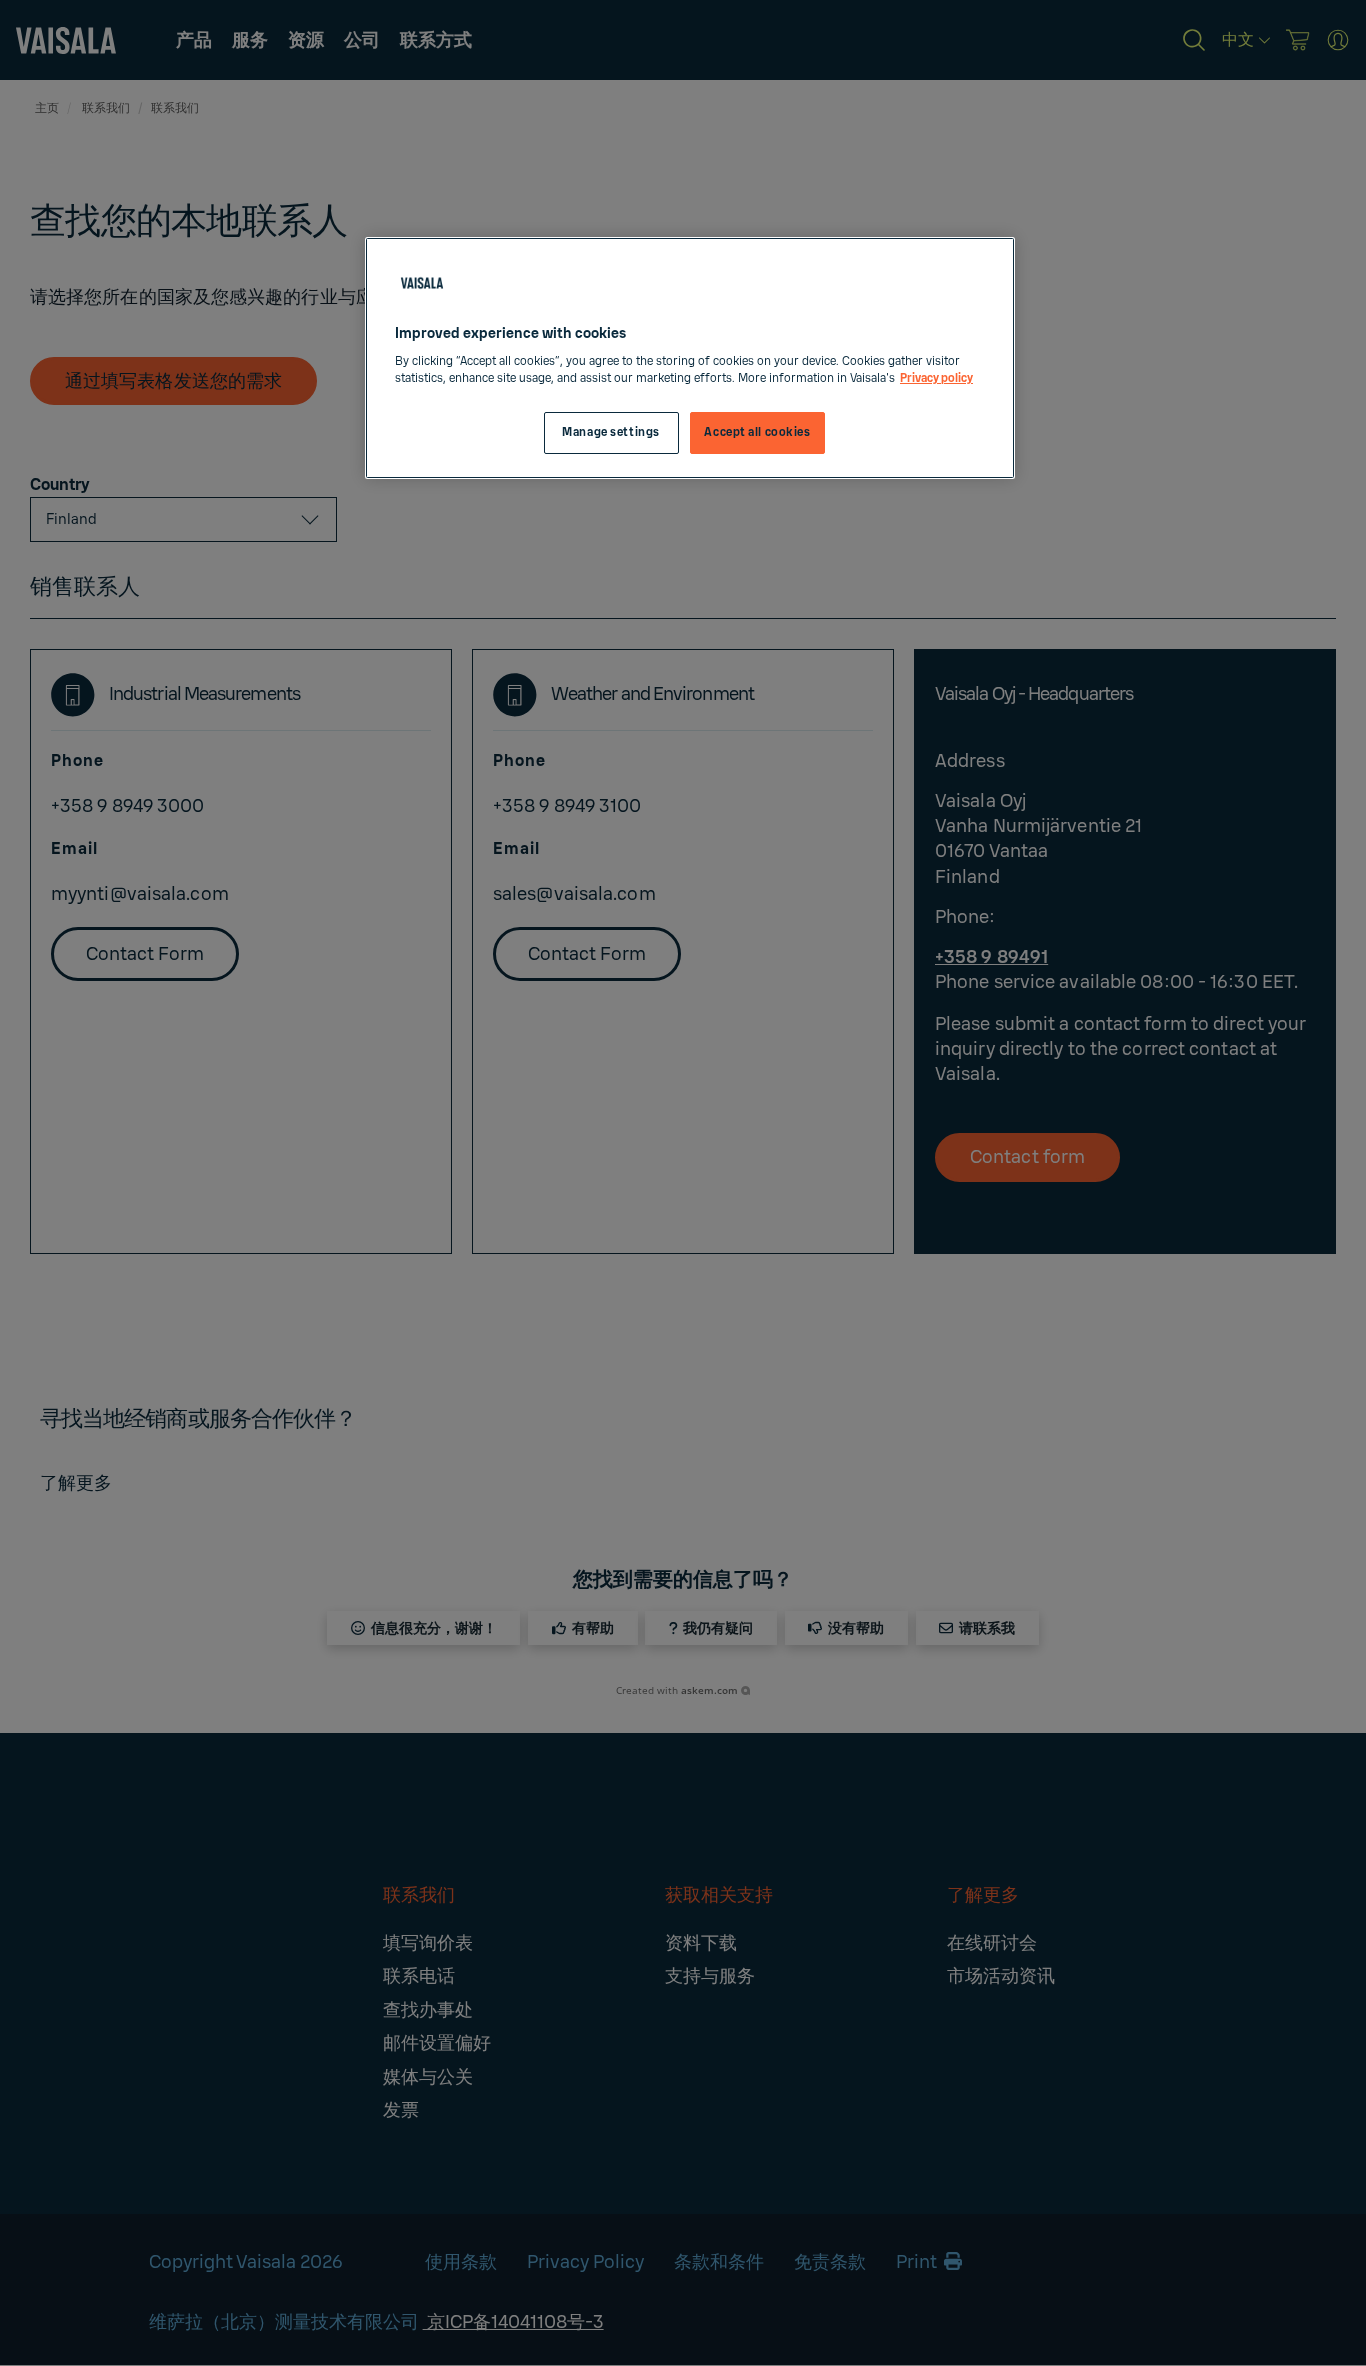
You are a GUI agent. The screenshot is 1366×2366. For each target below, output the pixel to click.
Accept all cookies (757, 432)
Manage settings (611, 432)
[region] (690, 358)
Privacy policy (936, 378)
